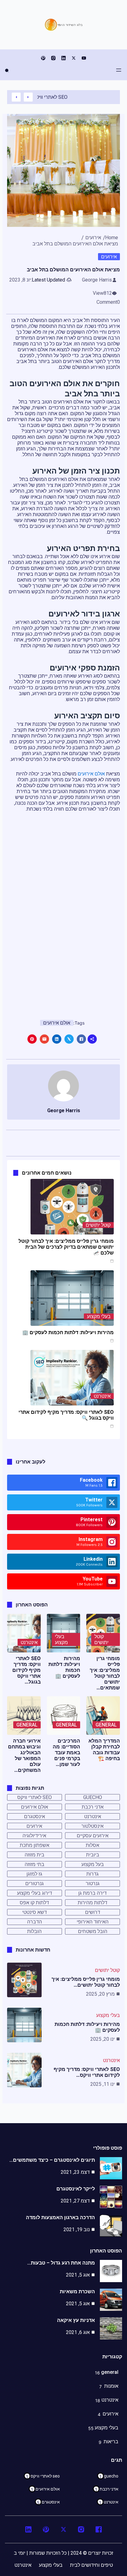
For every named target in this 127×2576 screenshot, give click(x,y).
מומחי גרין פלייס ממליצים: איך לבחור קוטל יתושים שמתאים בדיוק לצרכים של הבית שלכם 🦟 (66, 1247)
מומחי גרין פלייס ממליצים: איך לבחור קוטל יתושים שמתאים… (105, 1673)
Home (112, 238)
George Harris (97, 280)
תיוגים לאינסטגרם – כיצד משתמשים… (52, 2160)
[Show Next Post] (16, 97)
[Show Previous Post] (28, 97)
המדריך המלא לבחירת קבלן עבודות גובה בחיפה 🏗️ (104, 1750)
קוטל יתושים (98, 1225)
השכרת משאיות (77, 2292)
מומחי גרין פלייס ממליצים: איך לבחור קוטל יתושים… (86, 1982)
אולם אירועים (91, 774)
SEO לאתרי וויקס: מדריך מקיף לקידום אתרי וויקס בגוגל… (27, 1670)
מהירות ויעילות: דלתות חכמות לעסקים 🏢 (68, 1332)
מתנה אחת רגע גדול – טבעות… (61, 2263)
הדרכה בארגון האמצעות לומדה (60, 2217)
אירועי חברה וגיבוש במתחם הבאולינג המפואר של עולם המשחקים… (24, 1756)
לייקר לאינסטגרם (76, 2189)
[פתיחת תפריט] (119, 70)
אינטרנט (102, 1396)
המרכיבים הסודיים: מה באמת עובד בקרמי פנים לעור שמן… (66, 1753)
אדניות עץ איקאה (76, 2320)
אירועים (93, 238)
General (106, 1725)
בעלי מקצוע (99, 1316)
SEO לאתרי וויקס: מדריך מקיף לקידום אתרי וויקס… (87, 2072)
